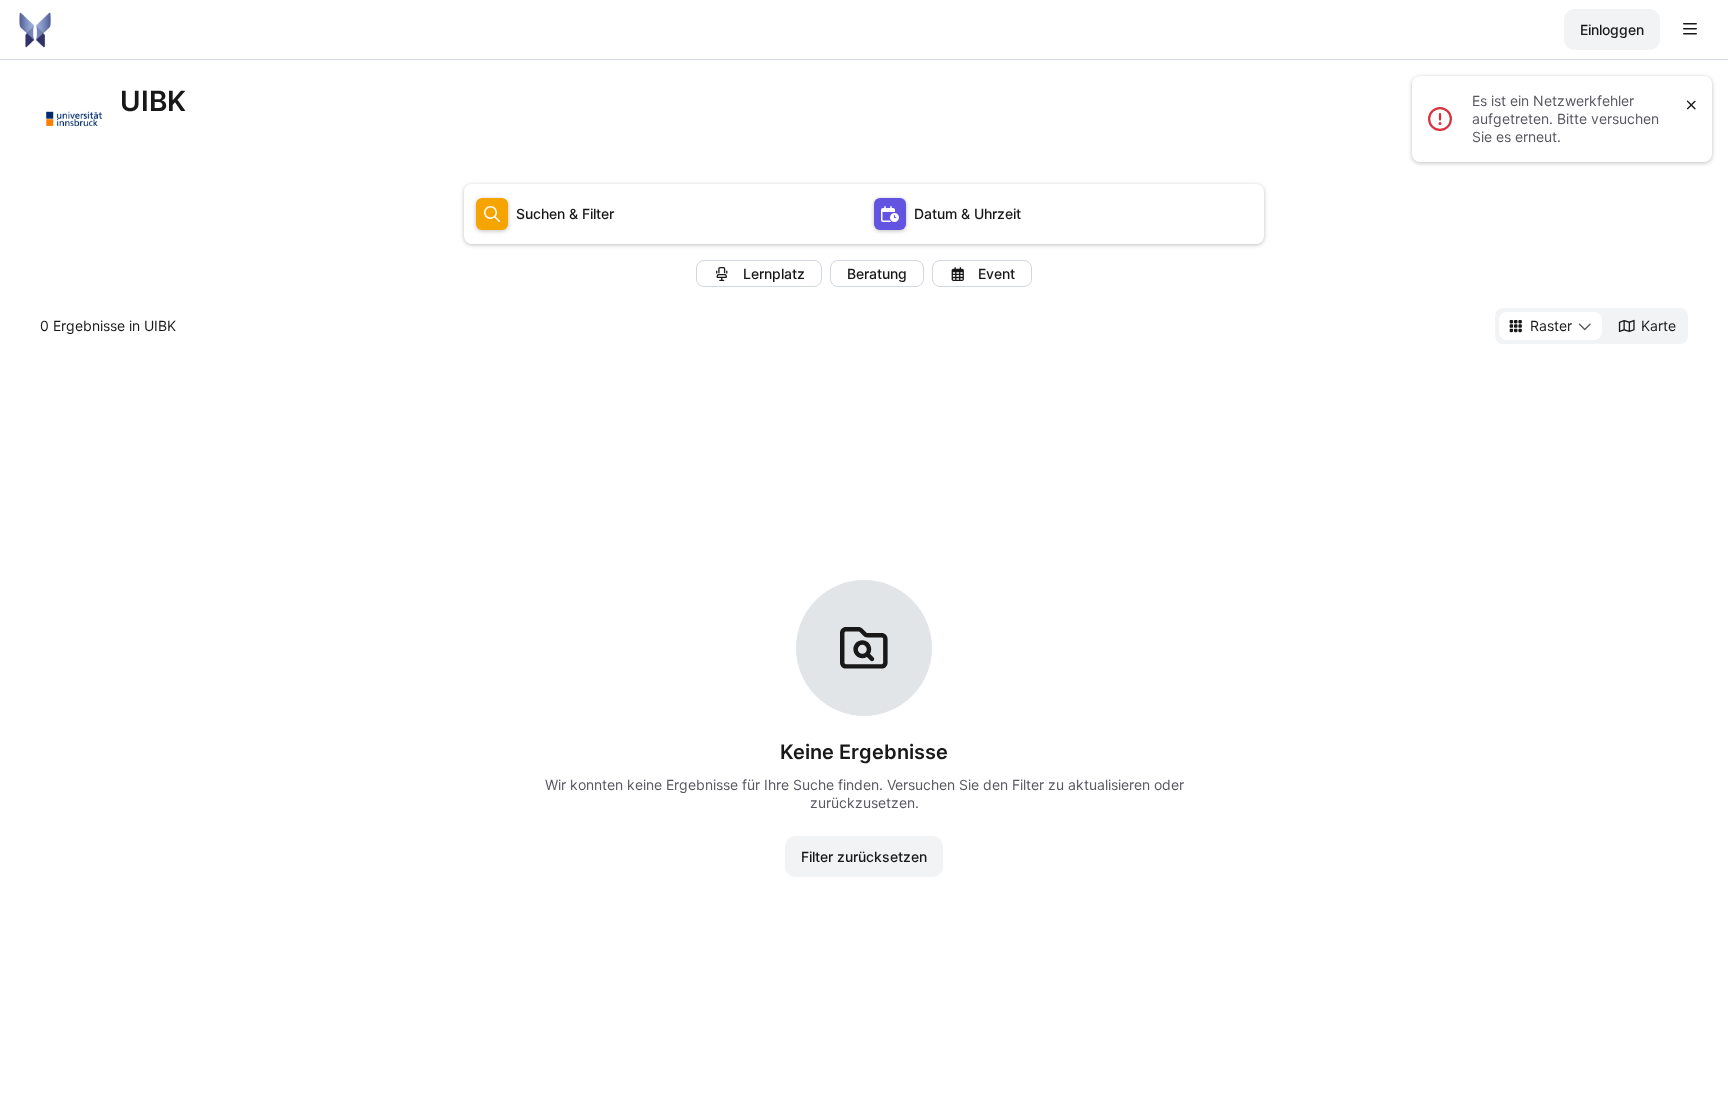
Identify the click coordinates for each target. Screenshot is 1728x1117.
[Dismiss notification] (1691, 105)
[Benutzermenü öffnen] (1690, 30)
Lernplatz (774, 273)
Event (996, 273)
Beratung (877, 273)
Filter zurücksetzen (864, 856)
